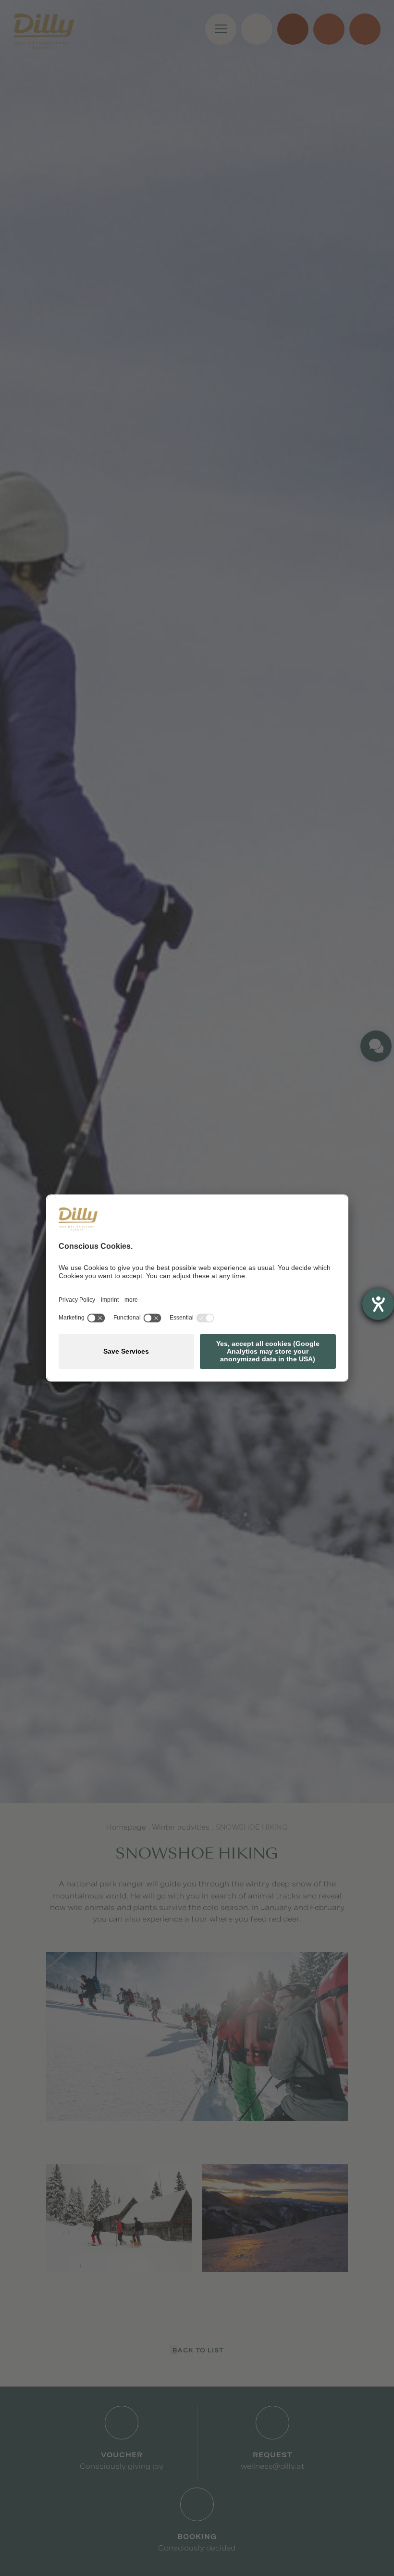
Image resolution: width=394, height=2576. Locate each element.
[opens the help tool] (378, 1304)
